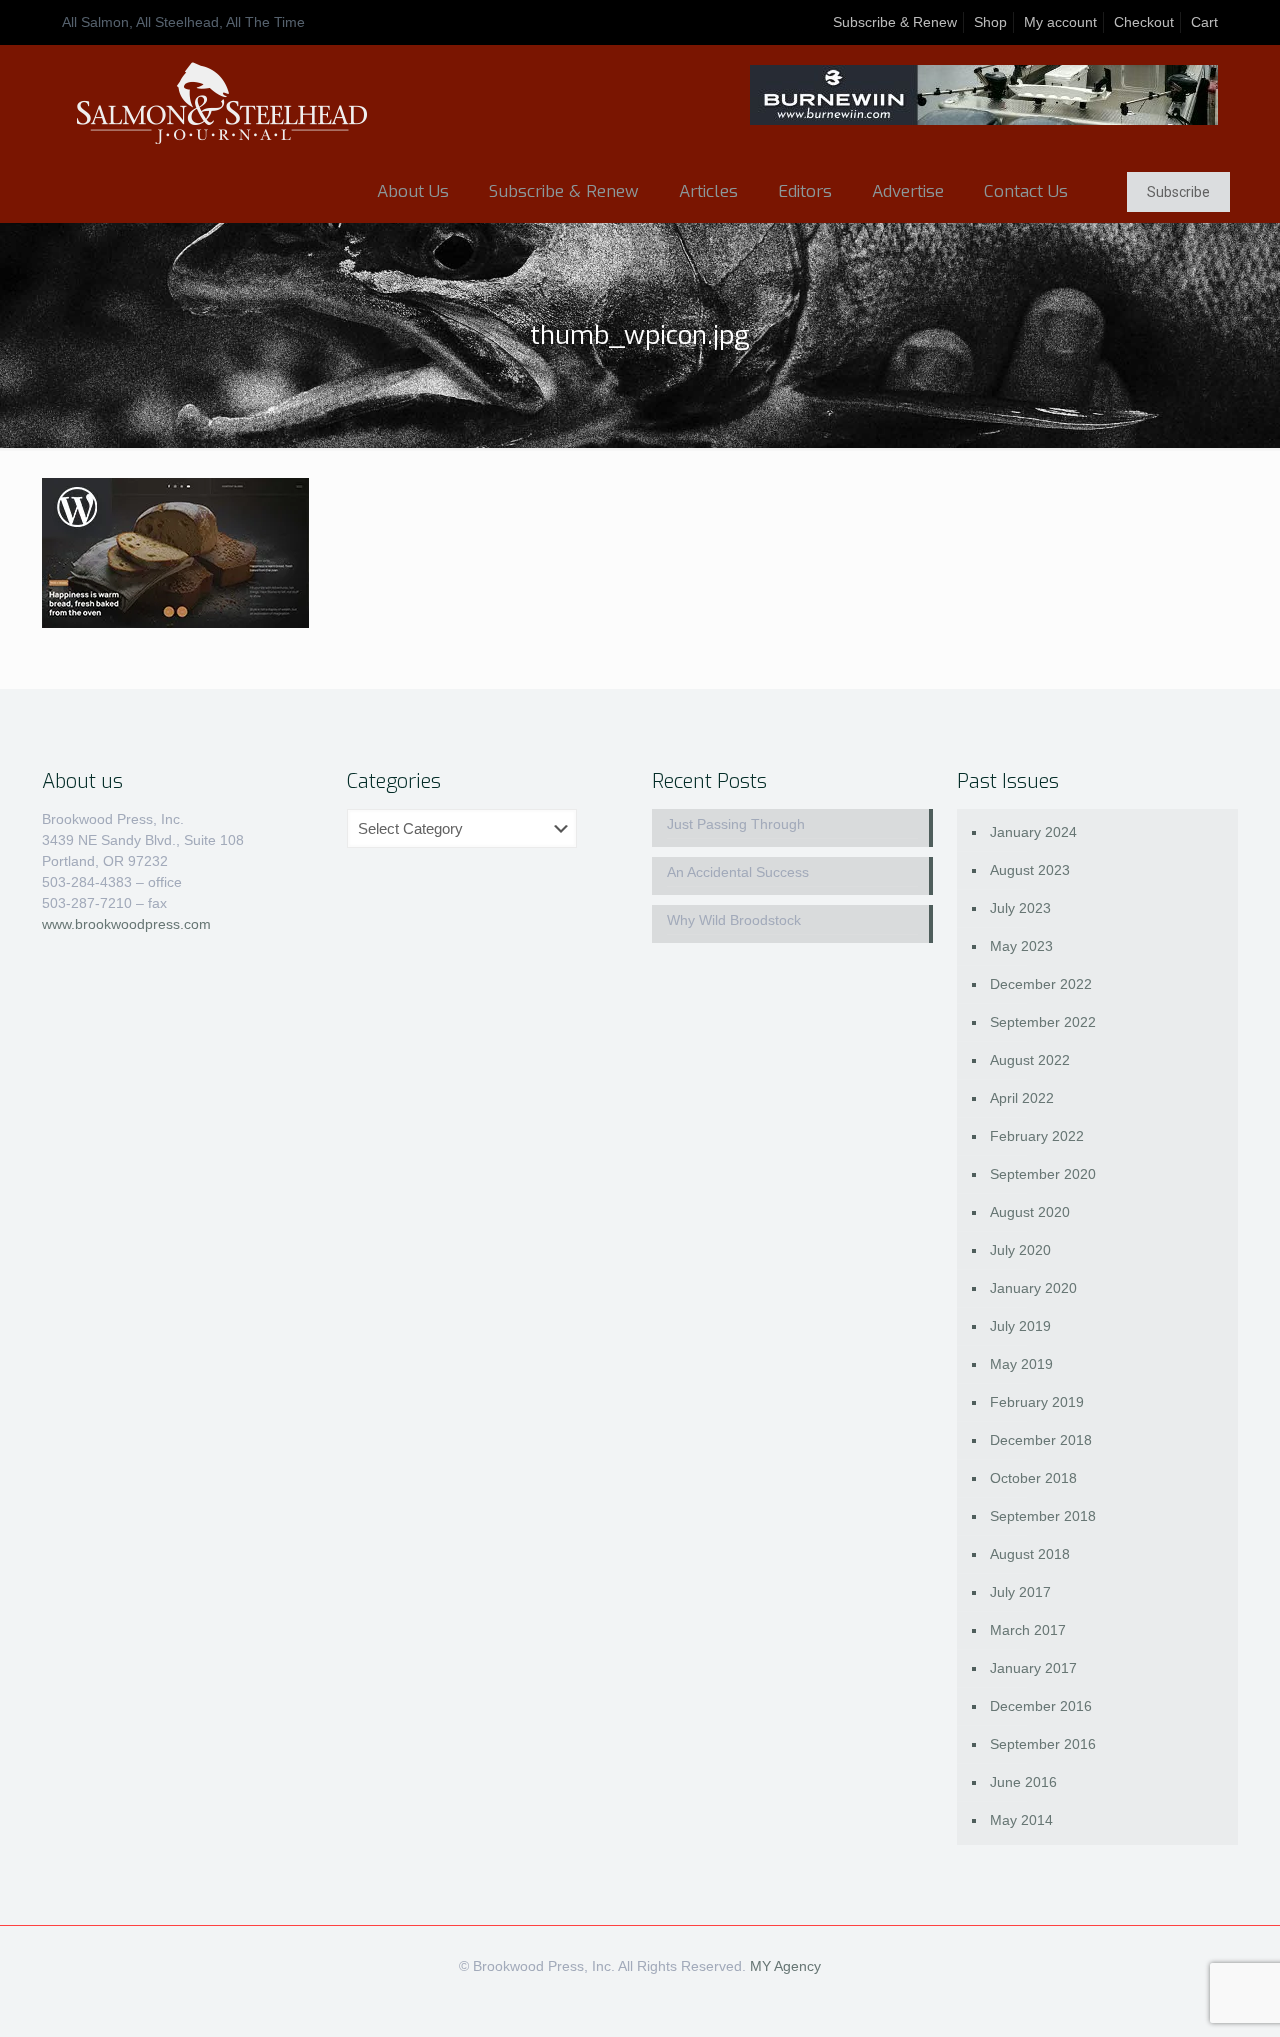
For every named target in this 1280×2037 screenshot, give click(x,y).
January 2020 (1033, 1288)
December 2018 (1041, 1440)
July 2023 (1020, 908)
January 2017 (1033, 1668)
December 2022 (1041, 984)
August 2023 (1030, 870)
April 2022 (1022, 1098)
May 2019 (1021, 1364)
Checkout (1144, 22)
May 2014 (1021, 1820)
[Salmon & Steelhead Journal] (222, 103)
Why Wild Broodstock (734, 920)
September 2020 (1043, 1174)
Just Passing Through (736, 824)
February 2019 (1037, 1402)
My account (1060, 22)
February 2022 (1037, 1136)
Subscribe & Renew (895, 22)
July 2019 (1020, 1326)
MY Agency (785, 1966)
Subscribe (1178, 192)
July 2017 (1020, 1592)
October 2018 (1033, 1478)
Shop (990, 22)
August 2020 (1030, 1212)
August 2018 (1030, 1554)
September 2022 (1043, 1022)
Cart (1204, 22)
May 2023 (1021, 946)
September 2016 (1043, 1744)
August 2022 (1030, 1060)
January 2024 (1033, 832)
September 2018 (1043, 1516)
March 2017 (1028, 1630)
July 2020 (1020, 1250)
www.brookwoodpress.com (126, 924)
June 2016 (1023, 1782)
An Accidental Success (738, 872)
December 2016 (1041, 1706)
